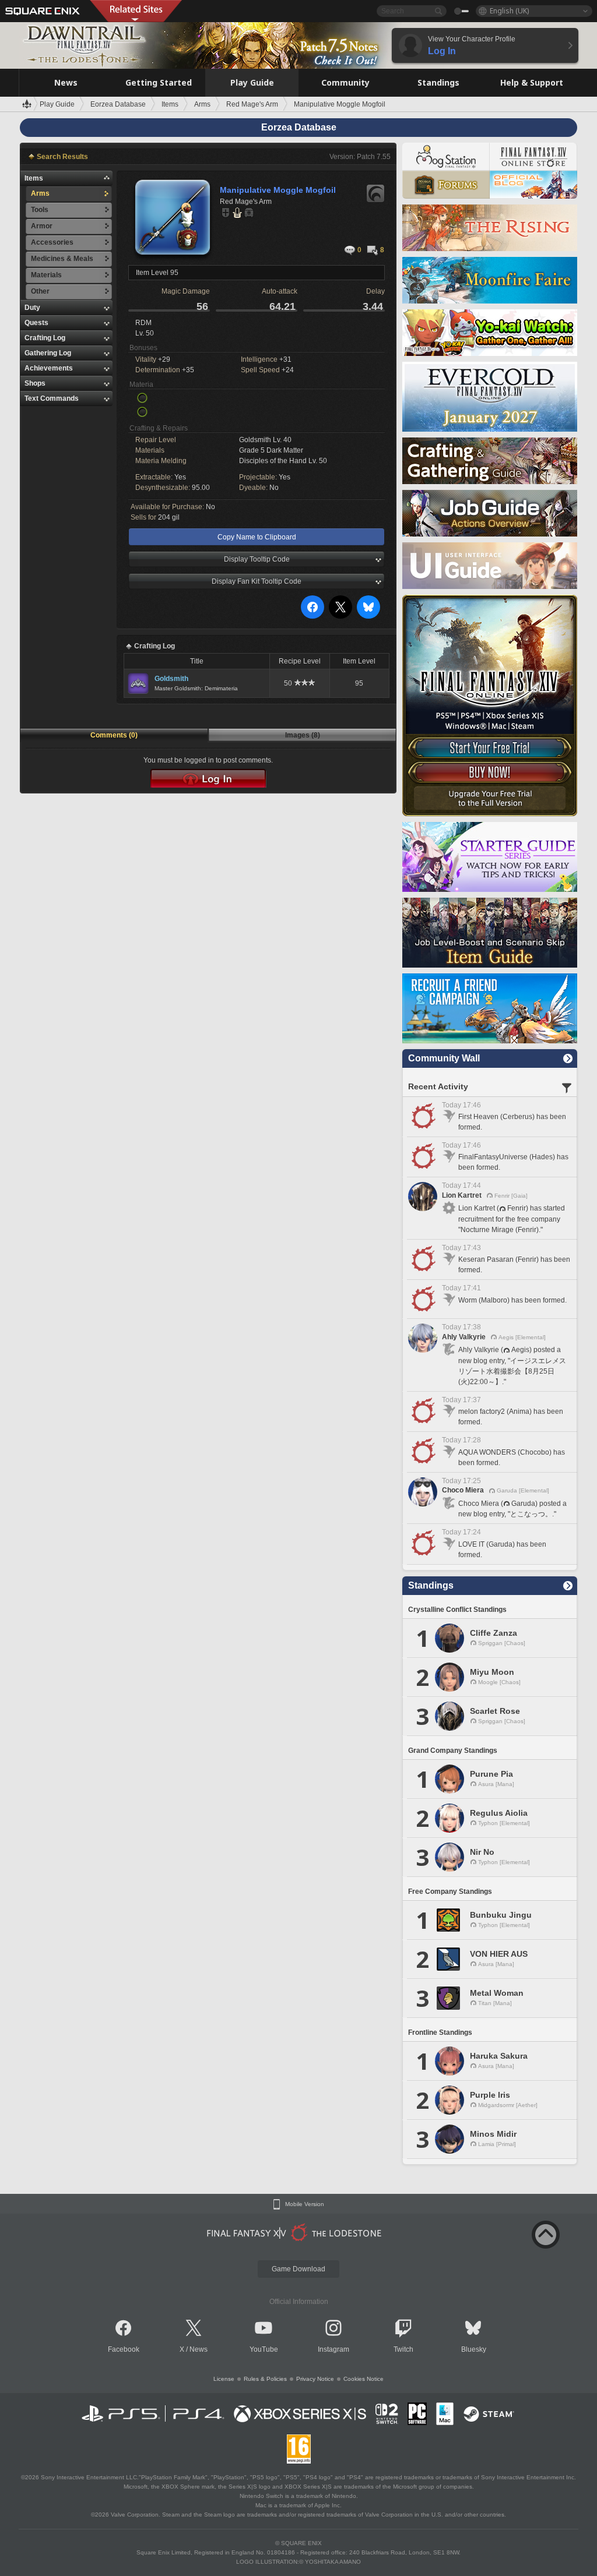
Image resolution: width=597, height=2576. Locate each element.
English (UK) (509, 11)
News (199, 2349)
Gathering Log (48, 353)
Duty (32, 308)
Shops (35, 383)
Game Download (298, 2269)
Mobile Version (305, 2204)
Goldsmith (171, 679)
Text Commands (52, 398)
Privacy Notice (315, 2379)
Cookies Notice (364, 2379)
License (224, 2379)
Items (34, 178)
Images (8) (303, 735)
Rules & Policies (265, 2379)
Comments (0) (114, 735)
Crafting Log (45, 338)
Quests (36, 323)
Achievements (49, 368)
